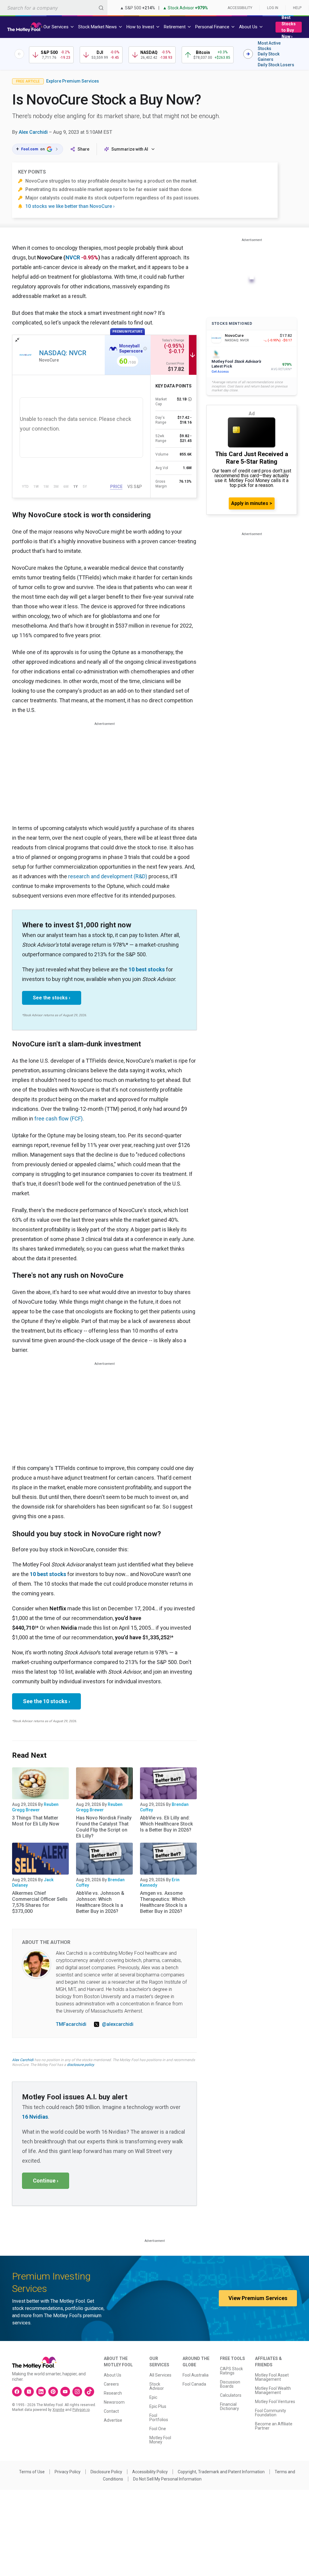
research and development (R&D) (108, 876)
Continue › (46, 2181)
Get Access (220, 372)
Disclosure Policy (106, 2472)
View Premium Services (258, 2298)
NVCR (73, 257)
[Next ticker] (248, 54)
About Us (113, 2375)
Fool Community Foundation (271, 2413)
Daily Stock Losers (276, 65)
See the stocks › (52, 998)
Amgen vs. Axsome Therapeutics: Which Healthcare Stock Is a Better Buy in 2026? (164, 1902)
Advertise (113, 2420)
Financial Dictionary (229, 2406)
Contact (111, 2411)
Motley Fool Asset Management (272, 2377)
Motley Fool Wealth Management (273, 2390)
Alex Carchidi (33, 132)
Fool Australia (196, 2375)
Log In (273, 8)
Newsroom (114, 2402)
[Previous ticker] (19, 54)
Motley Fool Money (160, 2440)
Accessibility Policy (150, 2472)
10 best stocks (147, 969)
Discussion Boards (230, 2384)
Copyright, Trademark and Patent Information (221, 2472)
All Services (160, 2375)
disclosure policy (80, 2065)
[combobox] (54, 8)
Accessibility (240, 8)
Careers (111, 2384)
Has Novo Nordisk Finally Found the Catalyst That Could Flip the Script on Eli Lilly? (104, 1827)
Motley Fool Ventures (275, 2402)
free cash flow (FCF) (59, 1119)
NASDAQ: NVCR (63, 353)
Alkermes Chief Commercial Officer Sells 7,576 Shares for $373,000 (40, 1902)
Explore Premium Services (73, 81)
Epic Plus (158, 2406)
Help (297, 8)
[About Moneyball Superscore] (145, 349)
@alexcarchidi (118, 2024)
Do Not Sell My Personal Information (167, 2479)
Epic (153, 2397)
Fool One (158, 2429)
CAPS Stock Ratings (231, 2371)
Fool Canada (194, 2384)
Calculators (231, 2395)
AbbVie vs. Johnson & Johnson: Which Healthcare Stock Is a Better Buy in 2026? (100, 1902)
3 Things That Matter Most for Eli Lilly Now (36, 1821)
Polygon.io (81, 2410)
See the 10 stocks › (46, 1701)
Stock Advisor (157, 2386)
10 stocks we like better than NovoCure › (70, 206)
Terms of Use (32, 2472)
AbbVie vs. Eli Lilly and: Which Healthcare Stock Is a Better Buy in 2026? (166, 1824)
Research (113, 2393)
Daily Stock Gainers (269, 57)
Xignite (58, 2410)
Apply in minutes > (252, 503)
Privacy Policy (68, 2472)
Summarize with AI (130, 149)
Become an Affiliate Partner (274, 2426)
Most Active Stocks (269, 46)
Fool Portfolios (159, 2418)
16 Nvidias (35, 2117)
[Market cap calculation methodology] (190, 399)
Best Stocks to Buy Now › (289, 27)
